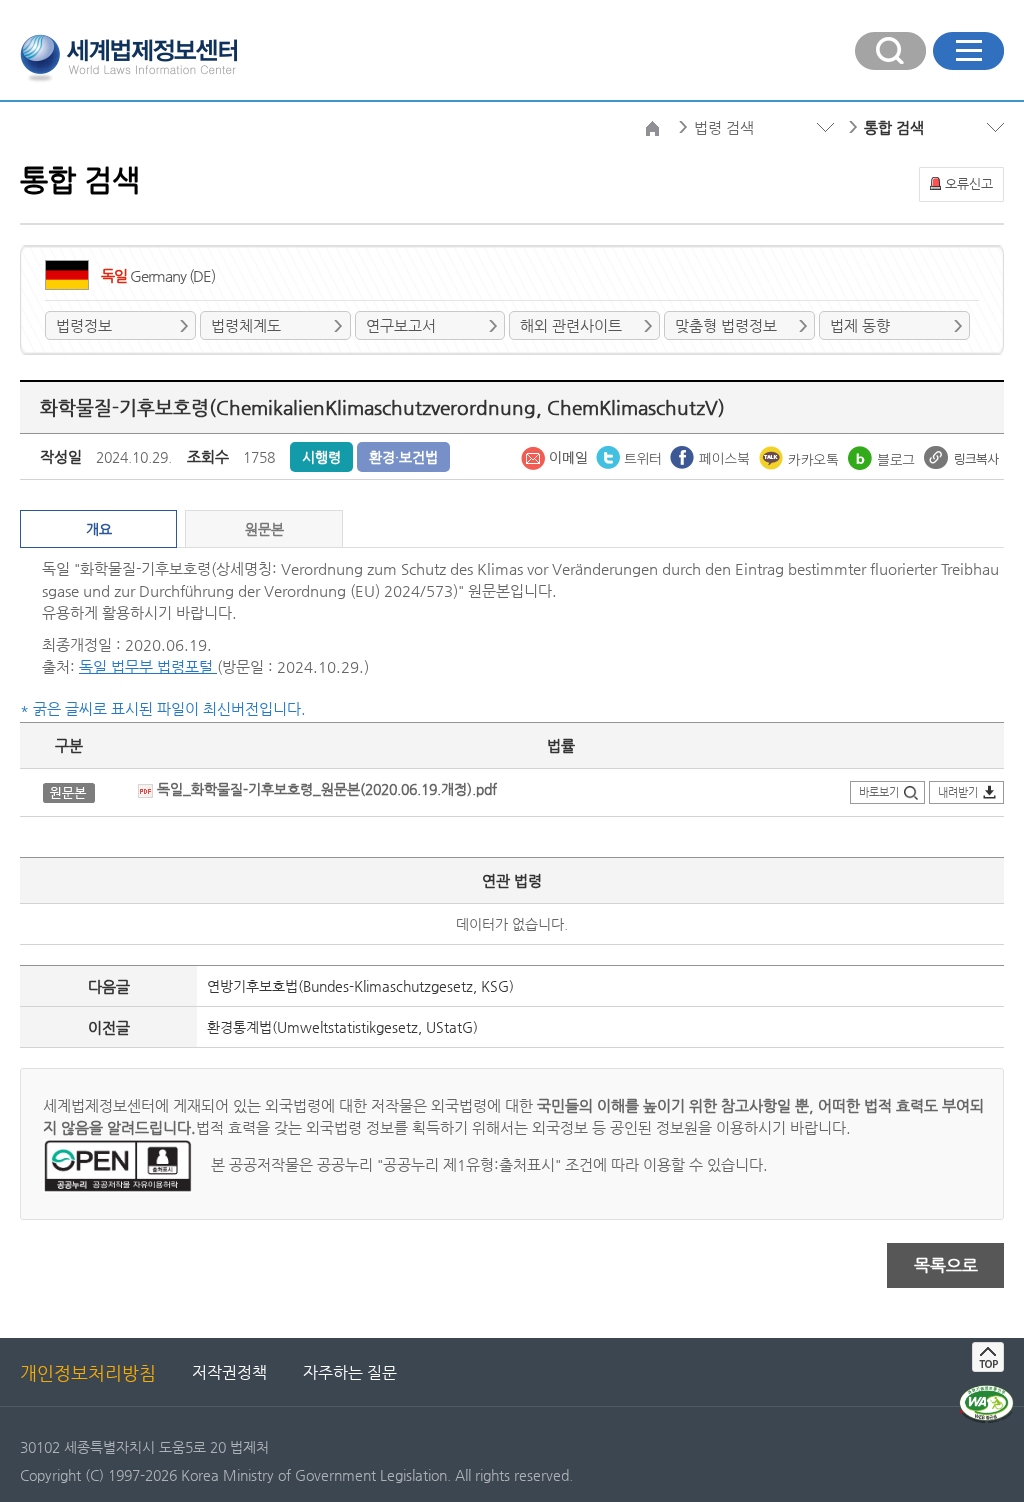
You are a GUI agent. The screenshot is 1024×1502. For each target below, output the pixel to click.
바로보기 (879, 792)
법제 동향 (860, 325)
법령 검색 (724, 127)
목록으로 (946, 1265)
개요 (99, 529)
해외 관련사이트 (571, 325)
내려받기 (958, 792)
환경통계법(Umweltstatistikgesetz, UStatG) (342, 1027)
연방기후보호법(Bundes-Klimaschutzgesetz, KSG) (360, 986)
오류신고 (969, 183)
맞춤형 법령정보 (726, 325)
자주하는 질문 (350, 1372)
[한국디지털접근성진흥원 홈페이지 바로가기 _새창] (986, 1393)
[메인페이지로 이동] (128, 56)
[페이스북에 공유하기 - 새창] (712, 456)
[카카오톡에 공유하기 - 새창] (801, 456)
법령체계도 (246, 325)
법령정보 (84, 325)
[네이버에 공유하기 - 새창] (883, 456)
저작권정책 (229, 1372)
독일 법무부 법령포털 (148, 666)
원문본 (264, 529)
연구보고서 (401, 325)
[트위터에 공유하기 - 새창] (630, 456)
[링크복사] (961, 456)
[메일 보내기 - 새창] (556, 456)
